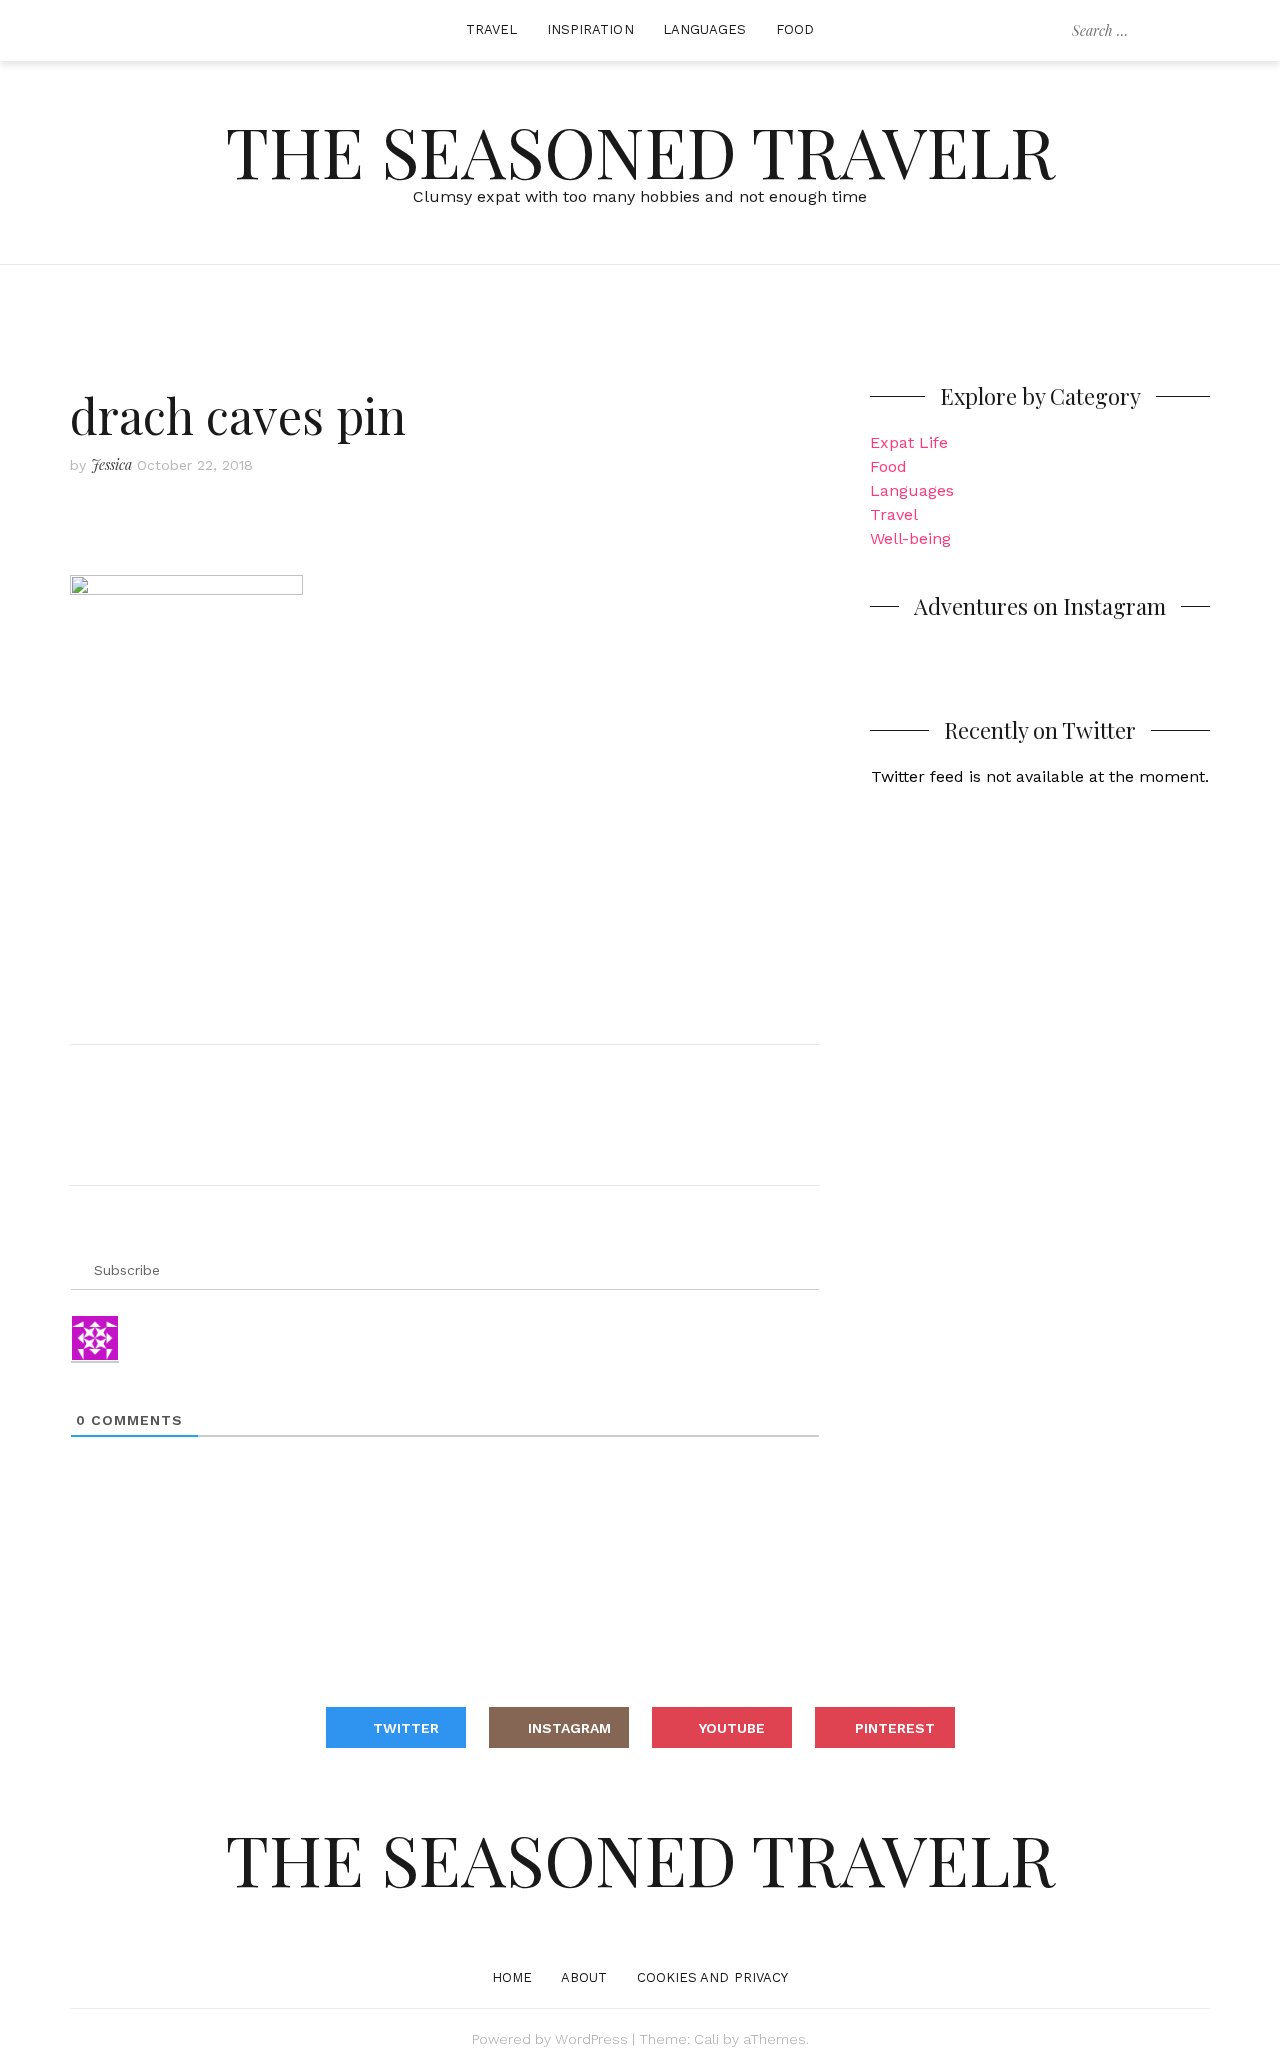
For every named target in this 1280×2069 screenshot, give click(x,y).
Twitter (406, 1728)
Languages (705, 29)
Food (795, 29)
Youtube (732, 1728)
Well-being (910, 538)
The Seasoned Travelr (640, 150)
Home (512, 1977)
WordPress (591, 2039)
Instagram (569, 1728)
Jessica (111, 464)
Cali (706, 2039)
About (584, 1977)
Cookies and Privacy (713, 1977)
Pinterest (895, 1728)
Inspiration (590, 29)
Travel (492, 29)
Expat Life (909, 442)
